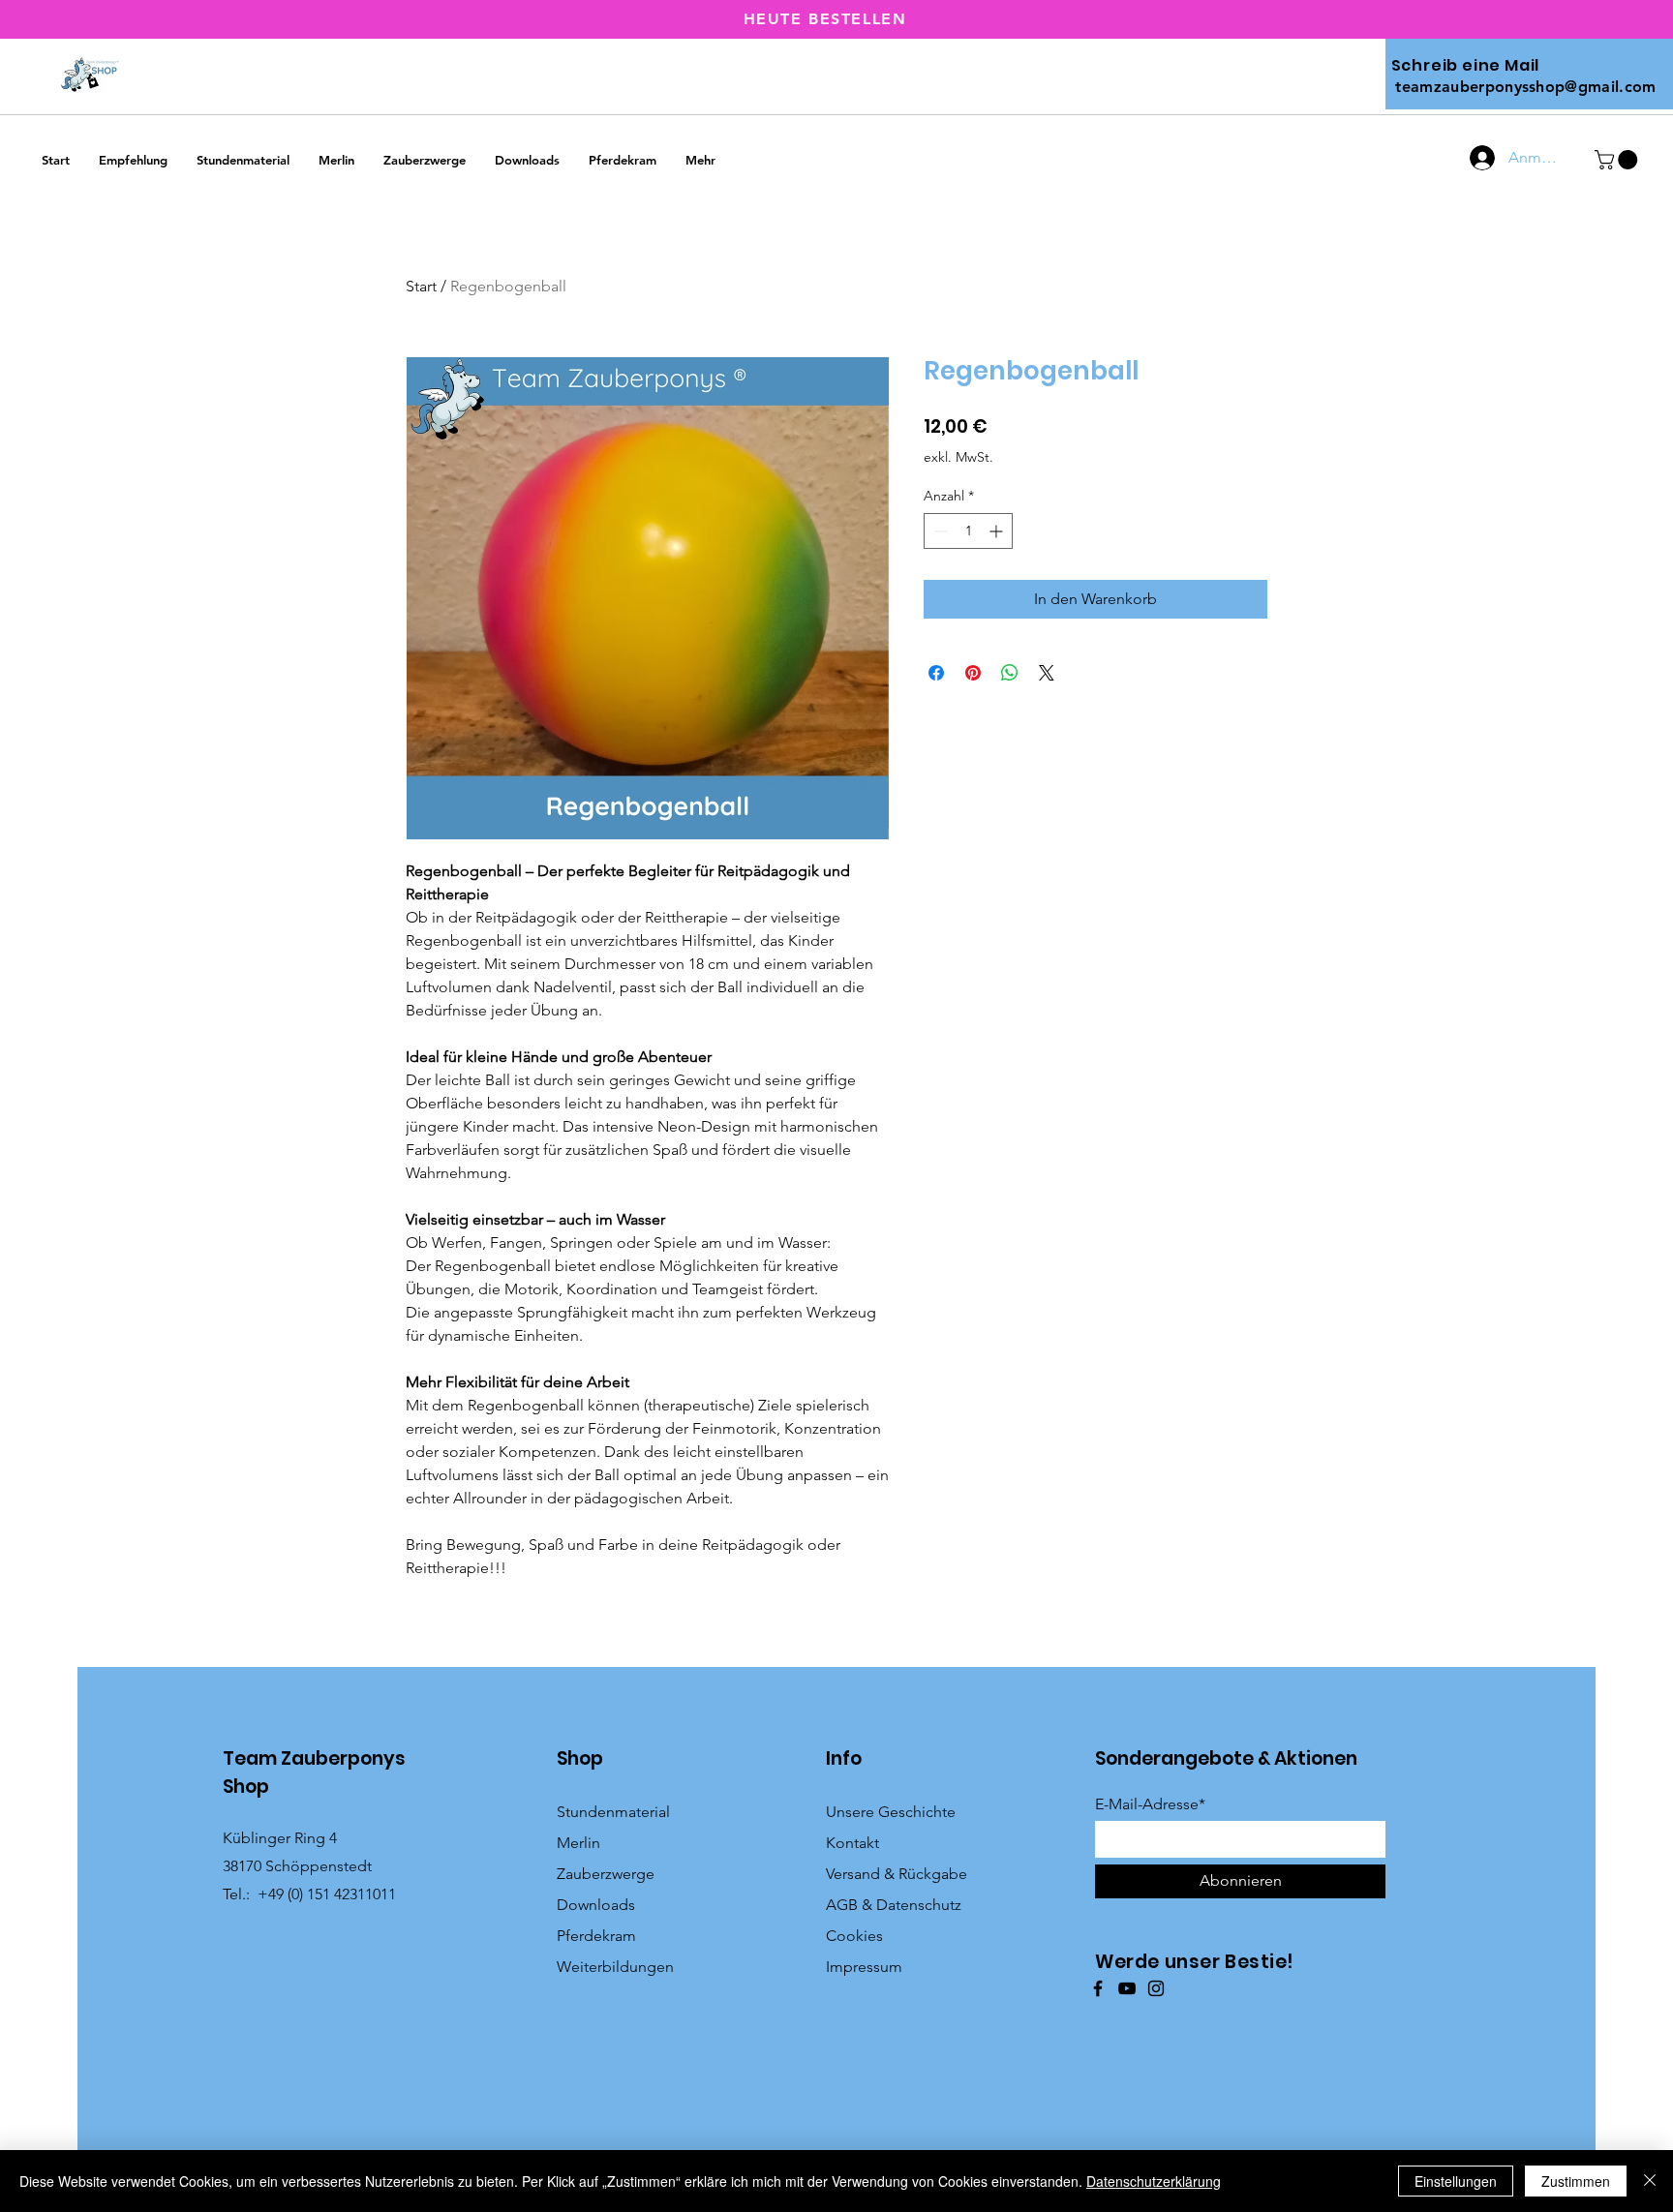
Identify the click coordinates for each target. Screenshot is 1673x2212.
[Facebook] (1098, 1988)
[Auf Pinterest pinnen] (973, 673)
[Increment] (998, 531)
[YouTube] (1127, 1988)
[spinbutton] (968, 531)
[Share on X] (1047, 673)
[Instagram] (1156, 1988)
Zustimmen (1576, 2181)
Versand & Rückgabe (897, 1874)
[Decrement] (939, 531)
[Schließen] (1650, 2181)
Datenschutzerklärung (1154, 2181)
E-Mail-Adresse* (1150, 1804)
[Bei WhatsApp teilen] (1010, 673)
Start (421, 286)
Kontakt (852, 1843)
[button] (1618, 160)
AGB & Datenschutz (894, 1905)
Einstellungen (1456, 2181)
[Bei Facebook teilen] (936, 673)
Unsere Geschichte (891, 1812)
